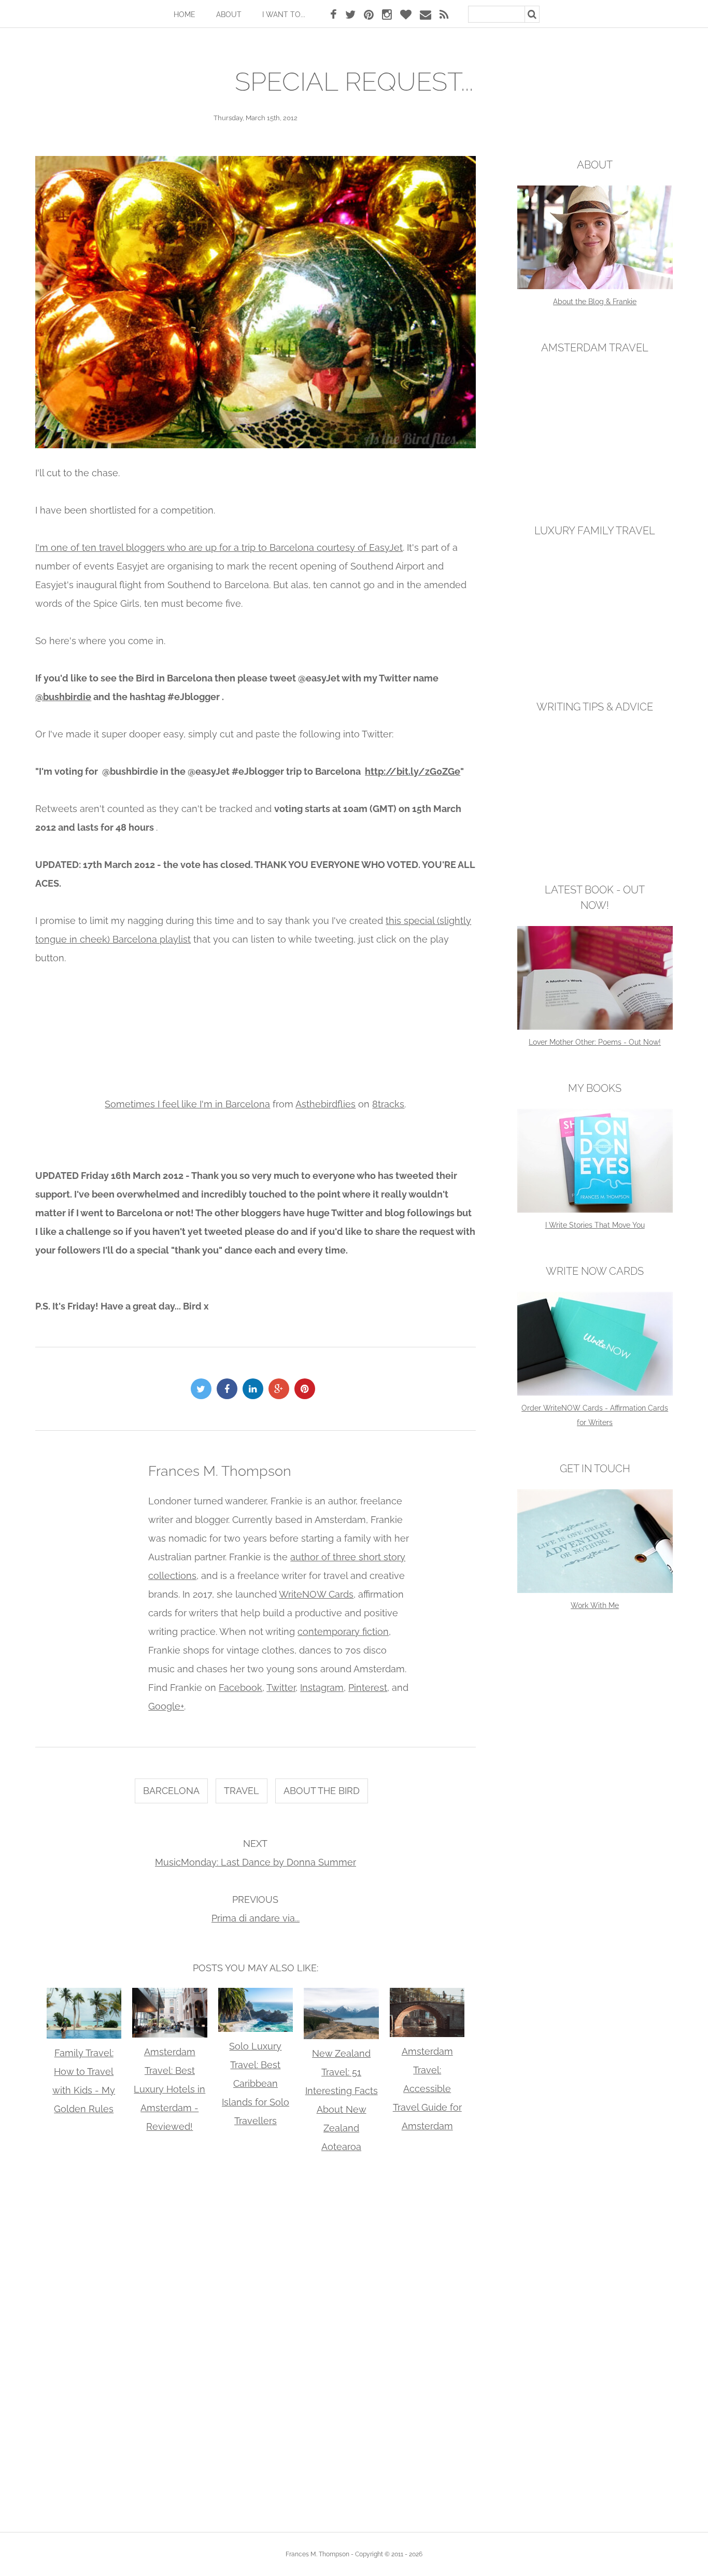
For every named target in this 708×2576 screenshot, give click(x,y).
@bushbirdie (63, 697)
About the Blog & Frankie (595, 302)
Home (185, 15)
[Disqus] (255, 2340)
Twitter (281, 1688)
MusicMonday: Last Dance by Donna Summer (256, 1862)
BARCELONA (171, 1791)
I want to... (284, 15)
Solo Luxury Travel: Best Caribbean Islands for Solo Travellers (256, 2083)
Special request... (354, 82)
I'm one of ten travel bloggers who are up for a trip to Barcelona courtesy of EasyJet (219, 547)
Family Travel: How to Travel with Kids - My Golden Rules (84, 2081)
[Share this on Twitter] (204, 1389)
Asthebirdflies (325, 1104)
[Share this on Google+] (281, 1389)
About (229, 15)
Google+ (166, 1706)
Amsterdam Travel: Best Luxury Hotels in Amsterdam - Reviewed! (169, 2089)
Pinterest (368, 1688)
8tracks (388, 1104)
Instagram (322, 1688)
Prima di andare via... (256, 1918)
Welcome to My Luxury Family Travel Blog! (595, 661)
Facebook (240, 1688)
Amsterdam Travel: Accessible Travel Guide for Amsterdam (427, 2089)
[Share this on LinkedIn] (256, 1389)
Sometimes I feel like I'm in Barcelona (187, 1104)
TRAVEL (242, 1791)
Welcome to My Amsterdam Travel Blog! (595, 485)
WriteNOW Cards (316, 1594)
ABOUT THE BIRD (322, 1791)
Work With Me (595, 1605)
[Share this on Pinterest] (307, 1389)
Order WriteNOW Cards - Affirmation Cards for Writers (595, 1415)
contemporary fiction (343, 1632)
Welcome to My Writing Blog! (595, 844)
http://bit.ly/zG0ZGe (413, 771)
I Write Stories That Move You (595, 1225)
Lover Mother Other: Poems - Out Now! (595, 1042)
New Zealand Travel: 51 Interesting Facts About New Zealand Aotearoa (342, 2100)
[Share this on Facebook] (230, 1389)
